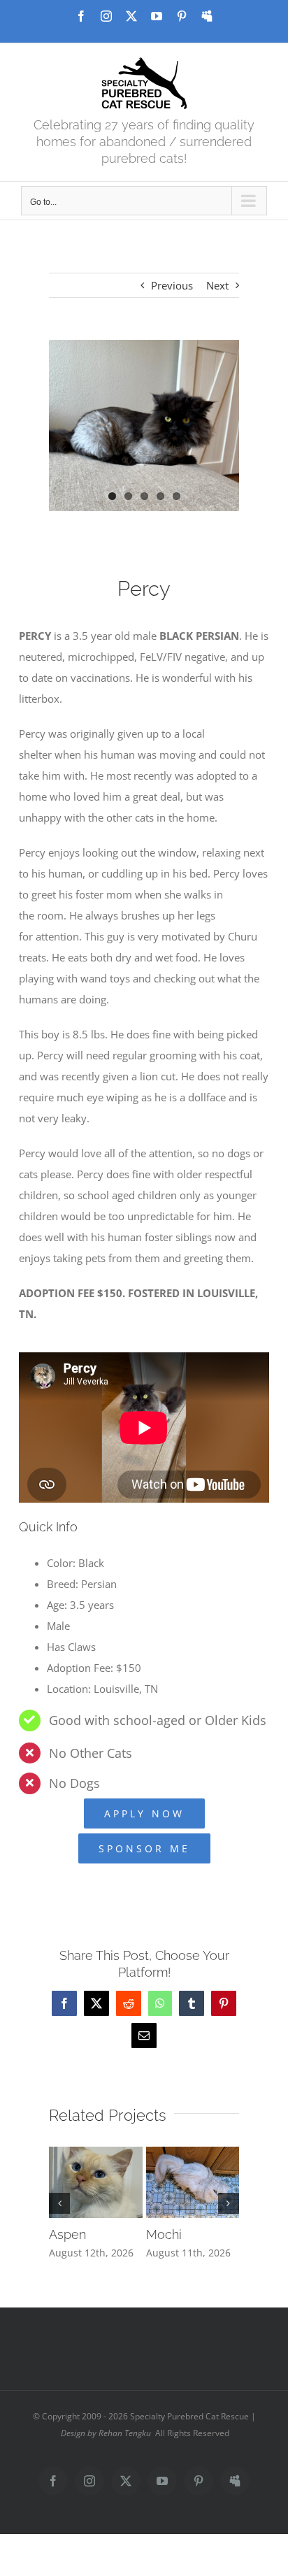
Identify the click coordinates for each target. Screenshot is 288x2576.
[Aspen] (96, 2154)
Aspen (67, 2234)
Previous (172, 285)
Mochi (164, 2234)
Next (217, 285)
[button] (59, 2203)
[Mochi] (193, 2154)
